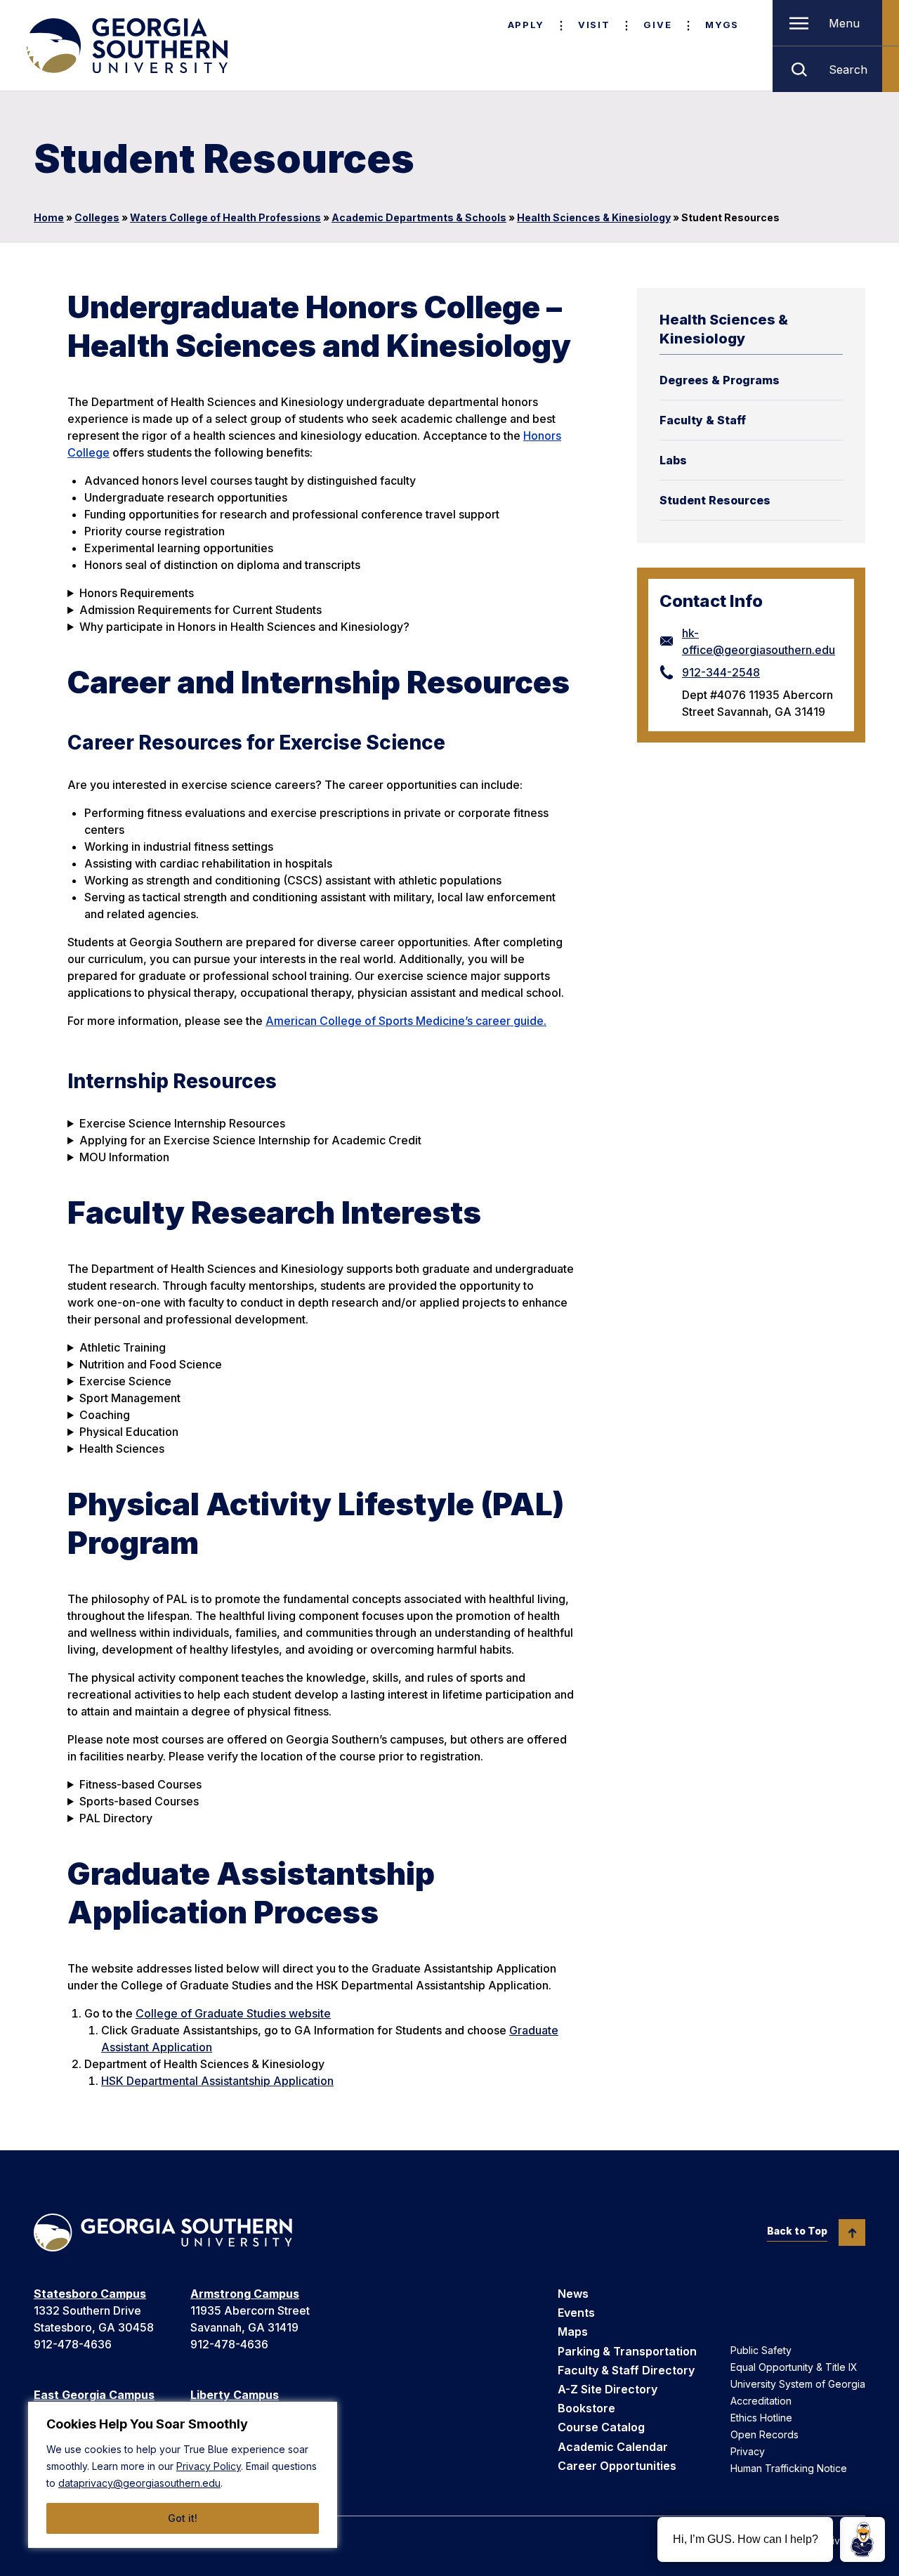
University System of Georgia (798, 2384)
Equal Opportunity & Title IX (794, 2367)
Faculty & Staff (703, 420)
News (573, 2294)
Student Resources (715, 500)
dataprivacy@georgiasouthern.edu (139, 2483)
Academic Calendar (613, 2447)
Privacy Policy (209, 2466)
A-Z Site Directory (608, 2389)
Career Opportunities (617, 2466)
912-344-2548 (721, 672)
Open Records (765, 2434)
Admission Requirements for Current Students (201, 610)
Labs (673, 460)
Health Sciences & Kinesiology (594, 217)
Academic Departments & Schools (419, 217)
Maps (573, 2332)
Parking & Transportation (627, 2351)
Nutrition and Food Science (151, 1364)
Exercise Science (125, 1381)
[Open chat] (862, 2539)
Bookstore (586, 2408)
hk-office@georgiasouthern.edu (759, 641)
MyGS (722, 25)
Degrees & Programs (720, 380)
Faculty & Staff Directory (626, 2370)
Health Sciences (122, 1449)
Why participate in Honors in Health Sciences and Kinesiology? (244, 627)
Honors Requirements (137, 593)
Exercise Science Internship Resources (182, 1123)
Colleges (97, 217)
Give (657, 25)
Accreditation (761, 2401)
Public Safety (761, 2350)
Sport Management (130, 1398)
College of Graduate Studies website (233, 2013)
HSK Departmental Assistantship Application (217, 2081)
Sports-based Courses (139, 1801)
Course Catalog (601, 2427)
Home (49, 217)
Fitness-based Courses (140, 1784)
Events (576, 2313)
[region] (183, 2475)
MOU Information (124, 1157)
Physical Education (129, 1432)
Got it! (183, 2518)
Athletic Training (123, 1347)
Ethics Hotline (761, 2418)
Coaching (105, 1415)
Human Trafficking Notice (789, 2468)
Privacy (748, 2451)
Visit (594, 25)
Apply (526, 25)
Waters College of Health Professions (225, 217)
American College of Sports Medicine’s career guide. (406, 1021)
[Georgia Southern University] (126, 46)
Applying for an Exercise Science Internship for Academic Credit (250, 1140)
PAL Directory (116, 1818)
